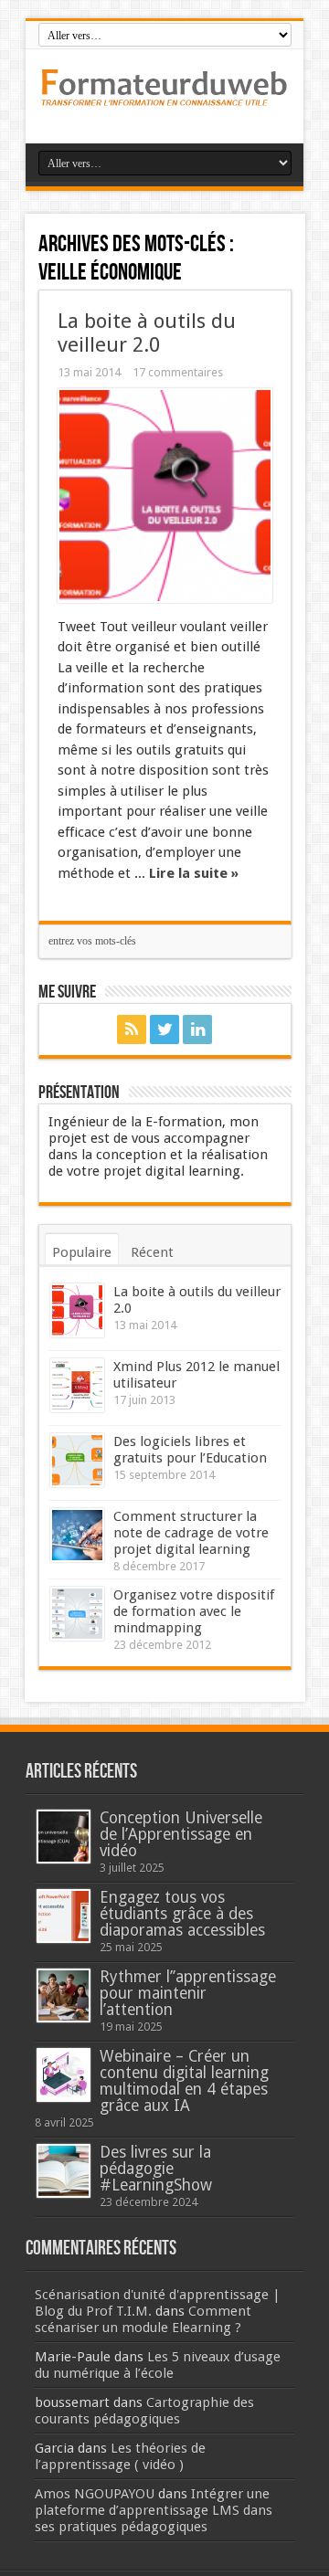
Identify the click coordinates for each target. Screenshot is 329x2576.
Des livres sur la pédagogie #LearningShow (156, 2169)
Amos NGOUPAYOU (95, 2494)
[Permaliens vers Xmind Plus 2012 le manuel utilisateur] (77, 1385)
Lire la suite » (194, 873)
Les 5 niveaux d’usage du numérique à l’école (158, 2365)
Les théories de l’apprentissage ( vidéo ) (120, 2456)
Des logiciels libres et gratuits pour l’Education (190, 1450)
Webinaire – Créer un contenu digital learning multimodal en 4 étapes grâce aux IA (184, 2081)
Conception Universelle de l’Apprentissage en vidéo (181, 1834)
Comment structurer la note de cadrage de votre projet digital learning (191, 1533)
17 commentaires (178, 372)
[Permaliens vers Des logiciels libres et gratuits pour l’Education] (77, 1460)
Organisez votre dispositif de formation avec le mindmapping (194, 1611)
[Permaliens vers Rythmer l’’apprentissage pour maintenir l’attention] (64, 1995)
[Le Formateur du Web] (164, 98)
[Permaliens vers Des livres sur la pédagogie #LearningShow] (64, 2171)
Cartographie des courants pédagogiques (144, 2411)
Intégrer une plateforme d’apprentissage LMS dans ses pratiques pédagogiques (154, 2510)
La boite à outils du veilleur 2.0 (147, 333)
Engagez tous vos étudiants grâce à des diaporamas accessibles (182, 1914)
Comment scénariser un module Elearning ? (143, 2319)
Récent (152, 1252)
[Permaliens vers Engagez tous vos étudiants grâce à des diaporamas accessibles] (64, 1916)
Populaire (82, 1252)
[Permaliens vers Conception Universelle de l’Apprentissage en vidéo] (64, 1837)
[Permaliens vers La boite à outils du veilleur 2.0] (165, 496)
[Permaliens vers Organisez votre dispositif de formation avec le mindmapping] (77, 1614)
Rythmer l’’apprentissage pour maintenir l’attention (188, 1993)
